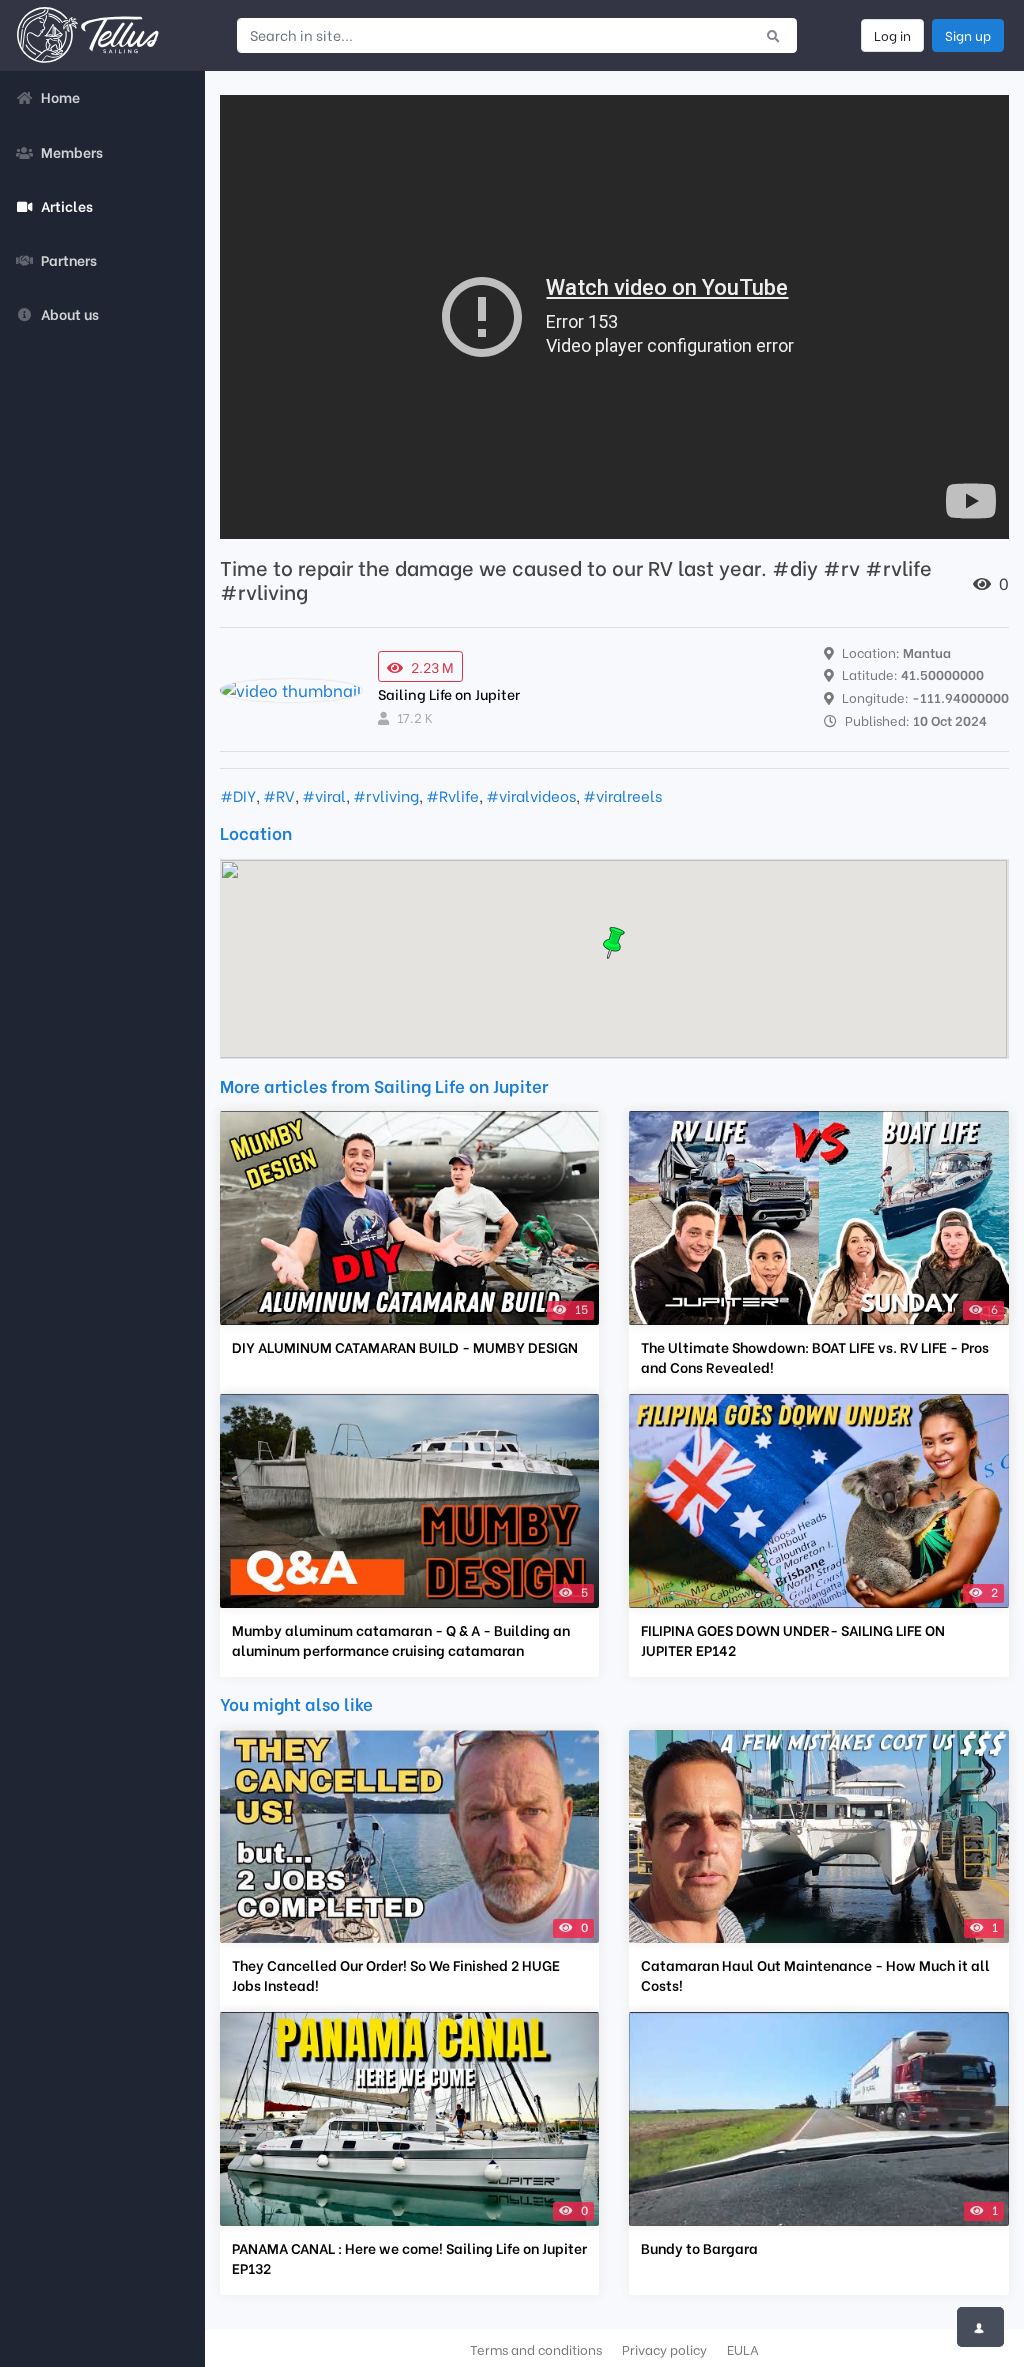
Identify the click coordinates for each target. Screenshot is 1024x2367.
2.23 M (432, 666)
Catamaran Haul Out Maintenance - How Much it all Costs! (815, 1975)
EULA (743, 2349)
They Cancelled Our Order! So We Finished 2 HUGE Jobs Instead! (396, 1975)
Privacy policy (664, 2349)
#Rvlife (452, 795)
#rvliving (386, 795)
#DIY (238, 795)
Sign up (968, 35)
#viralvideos (531, 795)
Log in (892, 35)
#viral (324, 795)
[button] (614, 943)
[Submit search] (773, 35)
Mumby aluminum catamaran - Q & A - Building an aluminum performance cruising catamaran (401, 1640)
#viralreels (622, 795)
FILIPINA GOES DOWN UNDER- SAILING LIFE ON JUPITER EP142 (793, 1640)
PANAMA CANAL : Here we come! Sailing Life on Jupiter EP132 (409, 2258)
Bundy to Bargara (699, 2248)
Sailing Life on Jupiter (449, 693)
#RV (279, 795)
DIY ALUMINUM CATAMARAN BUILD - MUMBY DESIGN (405, 1347)
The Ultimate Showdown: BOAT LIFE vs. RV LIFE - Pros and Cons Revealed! (815, 1357)
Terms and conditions (536, 2349)
